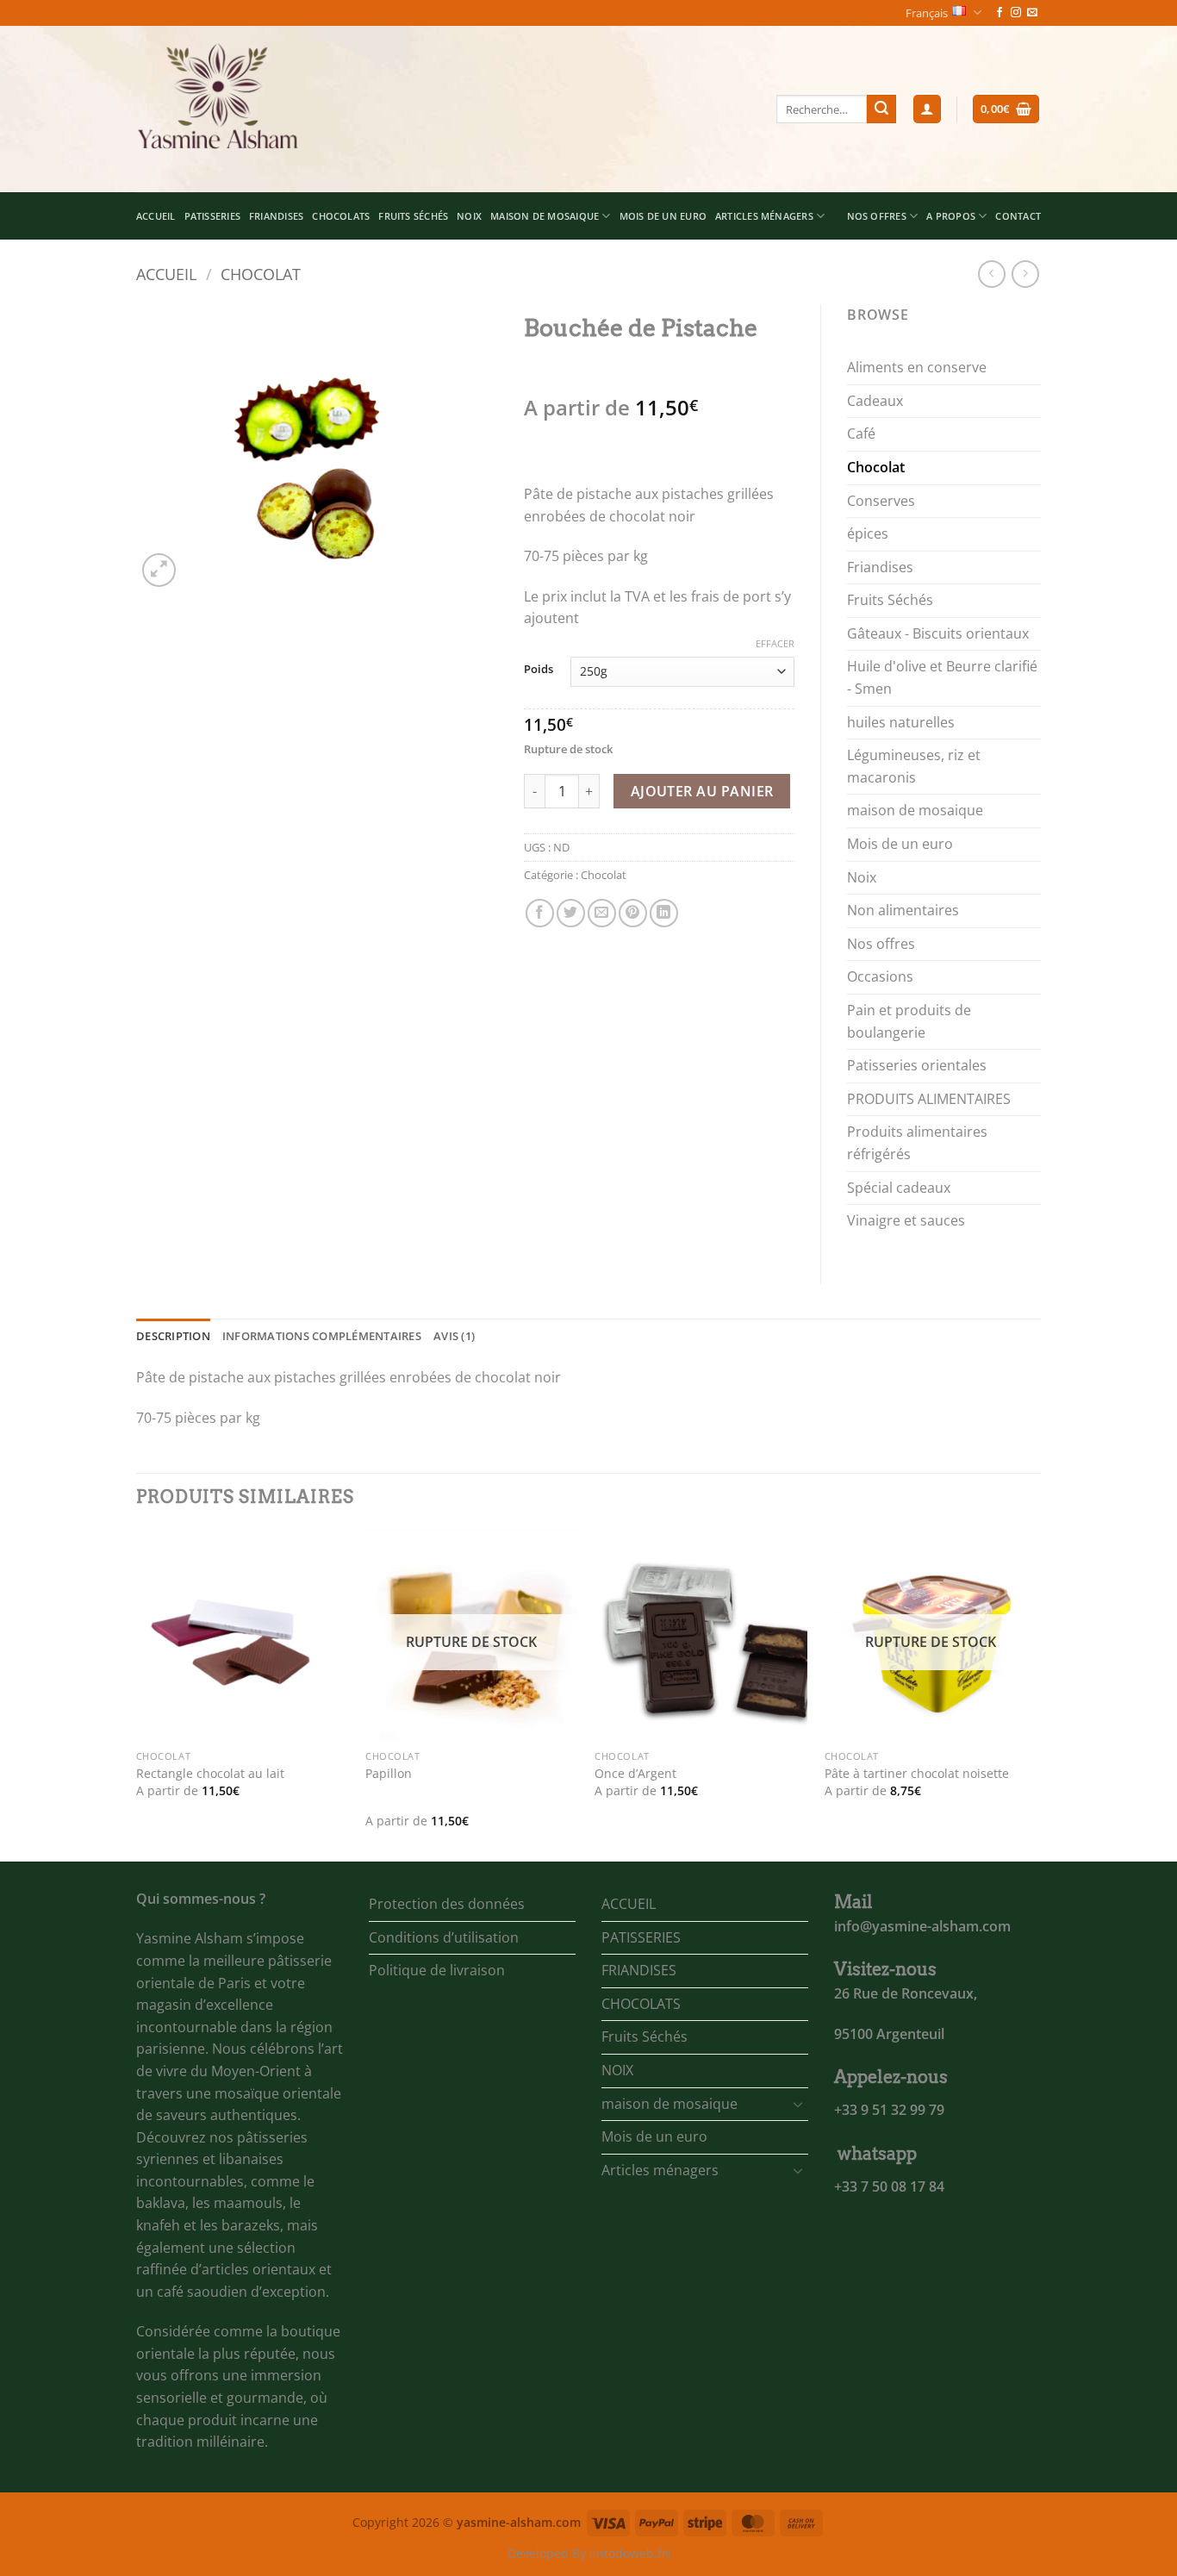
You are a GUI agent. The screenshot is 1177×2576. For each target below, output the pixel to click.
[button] (927, 109)
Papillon (389, 1774)
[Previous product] (1025, 274)
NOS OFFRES (877, 216)
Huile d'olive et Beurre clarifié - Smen (942, 677)
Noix (862, 877)
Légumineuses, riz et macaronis (914, 766)
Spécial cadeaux (899, 1188)
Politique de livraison (437, 1970)
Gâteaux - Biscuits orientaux (938, 633)
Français (927, 13)
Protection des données (447, 1904)
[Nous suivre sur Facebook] (1000, 13)
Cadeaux (875, 401)
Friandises (880, 567)
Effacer (775, 644)
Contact (1018, 216)
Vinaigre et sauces (906, 1220)
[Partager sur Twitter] (571, 913)
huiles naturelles (901, 722)
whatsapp (877, 2154)
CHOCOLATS (341, 216)
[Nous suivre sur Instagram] (1016, 13)
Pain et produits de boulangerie (909, 1021)
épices (868, 533)
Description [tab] (173, 1336)
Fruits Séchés (413, 216)
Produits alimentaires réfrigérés (917, 1143)
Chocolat (261, 274)
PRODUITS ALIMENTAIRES (929, 1099)
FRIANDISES (276, 216)
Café (861, 433)
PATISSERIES (212, 216)
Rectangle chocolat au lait (210, 1774)
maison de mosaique (545, 216)
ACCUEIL (156, 216)
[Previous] (137, 1693)
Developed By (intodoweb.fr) (589, 2553)
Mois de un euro (663, 216)
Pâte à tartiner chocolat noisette (917, 1774)
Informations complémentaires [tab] (322, 1336)
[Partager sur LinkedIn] (664, 913)
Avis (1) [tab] (454, 1336)
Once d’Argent (635, 1774)
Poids (539, 670)
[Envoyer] (881, 109)
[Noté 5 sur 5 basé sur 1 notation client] (659, 380)
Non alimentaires (903, 910)
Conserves (881, 501)
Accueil (166, 274)
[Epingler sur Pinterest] (633, 913)
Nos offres (881, 944)
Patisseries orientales (917, 1065)
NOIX (469, 216)
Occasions (880, 976)
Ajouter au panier (702, 791)
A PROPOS (951, 216)
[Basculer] (798, 2104)
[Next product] (991, 274)
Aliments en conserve (917, 367)
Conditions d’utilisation (444, 1937)
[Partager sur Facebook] (540, 913)
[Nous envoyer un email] (1032, 13)
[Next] (1036, 1693)
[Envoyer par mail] (602, 913)
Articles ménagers (764, 216)
